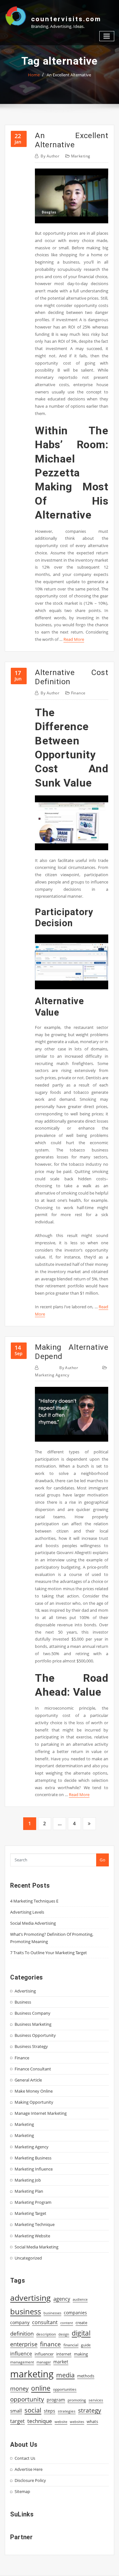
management (22, 2362)
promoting (77, 2400)
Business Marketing (33, 2024)
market (61, 2362)
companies (75, 2313)
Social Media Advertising (33, 1923)
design (64, 2334)
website (61, 2422)
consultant (45, 2322)
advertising (30, 2298)
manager (44, 2362)
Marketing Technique (35, 2224)
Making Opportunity (34, 2102)
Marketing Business (33, 2158)
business (26, 2311)
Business (23, 2002)
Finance (78, 693)
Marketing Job (28, 2180)
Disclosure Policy (30, 2480)
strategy (90, 2410)
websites (77, 2422)
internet (64, 2354)
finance (50, 2344)
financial (71, 2345)
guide (86, 2345)
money (19, 2388)
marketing (32, 2374)
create (81, 2323)
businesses (52, 2313)
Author (50, 156)
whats (92, 2421)
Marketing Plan (29, 2191)
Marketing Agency (52, 1375)
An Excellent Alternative (69, 75)
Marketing (81, 156)
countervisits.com (66, 19)
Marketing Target (30, 2213)
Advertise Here (29, 2469)
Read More (74, 639)
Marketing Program (33, 2202)
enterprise (24, 2344)
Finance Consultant (33, 2069)
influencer (44, 2354)
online (41, 2388)
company (20, 2323)
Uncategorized (28, 2258)
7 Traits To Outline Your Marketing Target (49, 1953)
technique (40, 2421)
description (46, 2334)
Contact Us (25, 2458)
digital (81, 2333)
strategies (67, 2411)
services (96, 2400)
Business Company (33, 2013)
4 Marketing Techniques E (34, 1901)
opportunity (27, 2399)
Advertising (25, 1991)
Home (34, 75)
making (81, 2354)
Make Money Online (34, 2091)
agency (62, 2299)
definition (22, 2334)
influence (21, 2354)
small (16, 2411)
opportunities (65, 2389)
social (33, 2410)
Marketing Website (32, 2236)
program (56, 2400)
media (65, 2375)
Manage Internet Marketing (41, 2113)
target (17, 2421)
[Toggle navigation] (107, 36)
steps (50, 2411)
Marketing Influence (34, 2169)
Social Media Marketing (36, 2247)
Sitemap (22, 2491)
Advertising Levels (27, 1912)
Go (102, 1860)
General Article (28, 2080)
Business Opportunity (35, 2035)
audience (80, 2299)
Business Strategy (31, 2046)
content (67, 2323)
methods (86, 2376)
